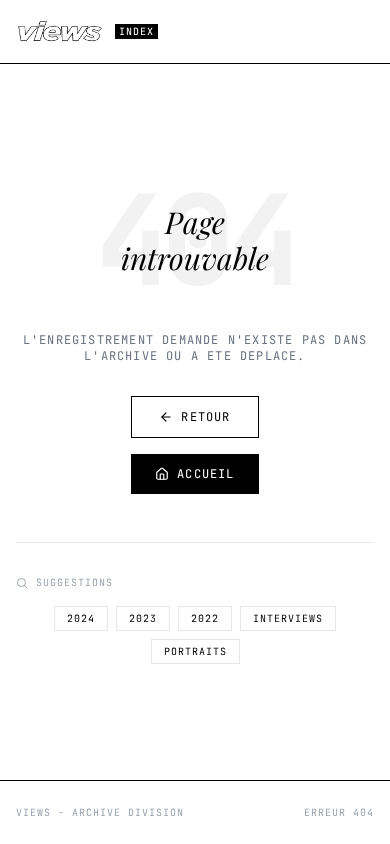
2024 (81, 618)
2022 (205, 618)
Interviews (288, 618)
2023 (143, 618)
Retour (205, 417)
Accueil (205, 474)
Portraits (195, 651)
